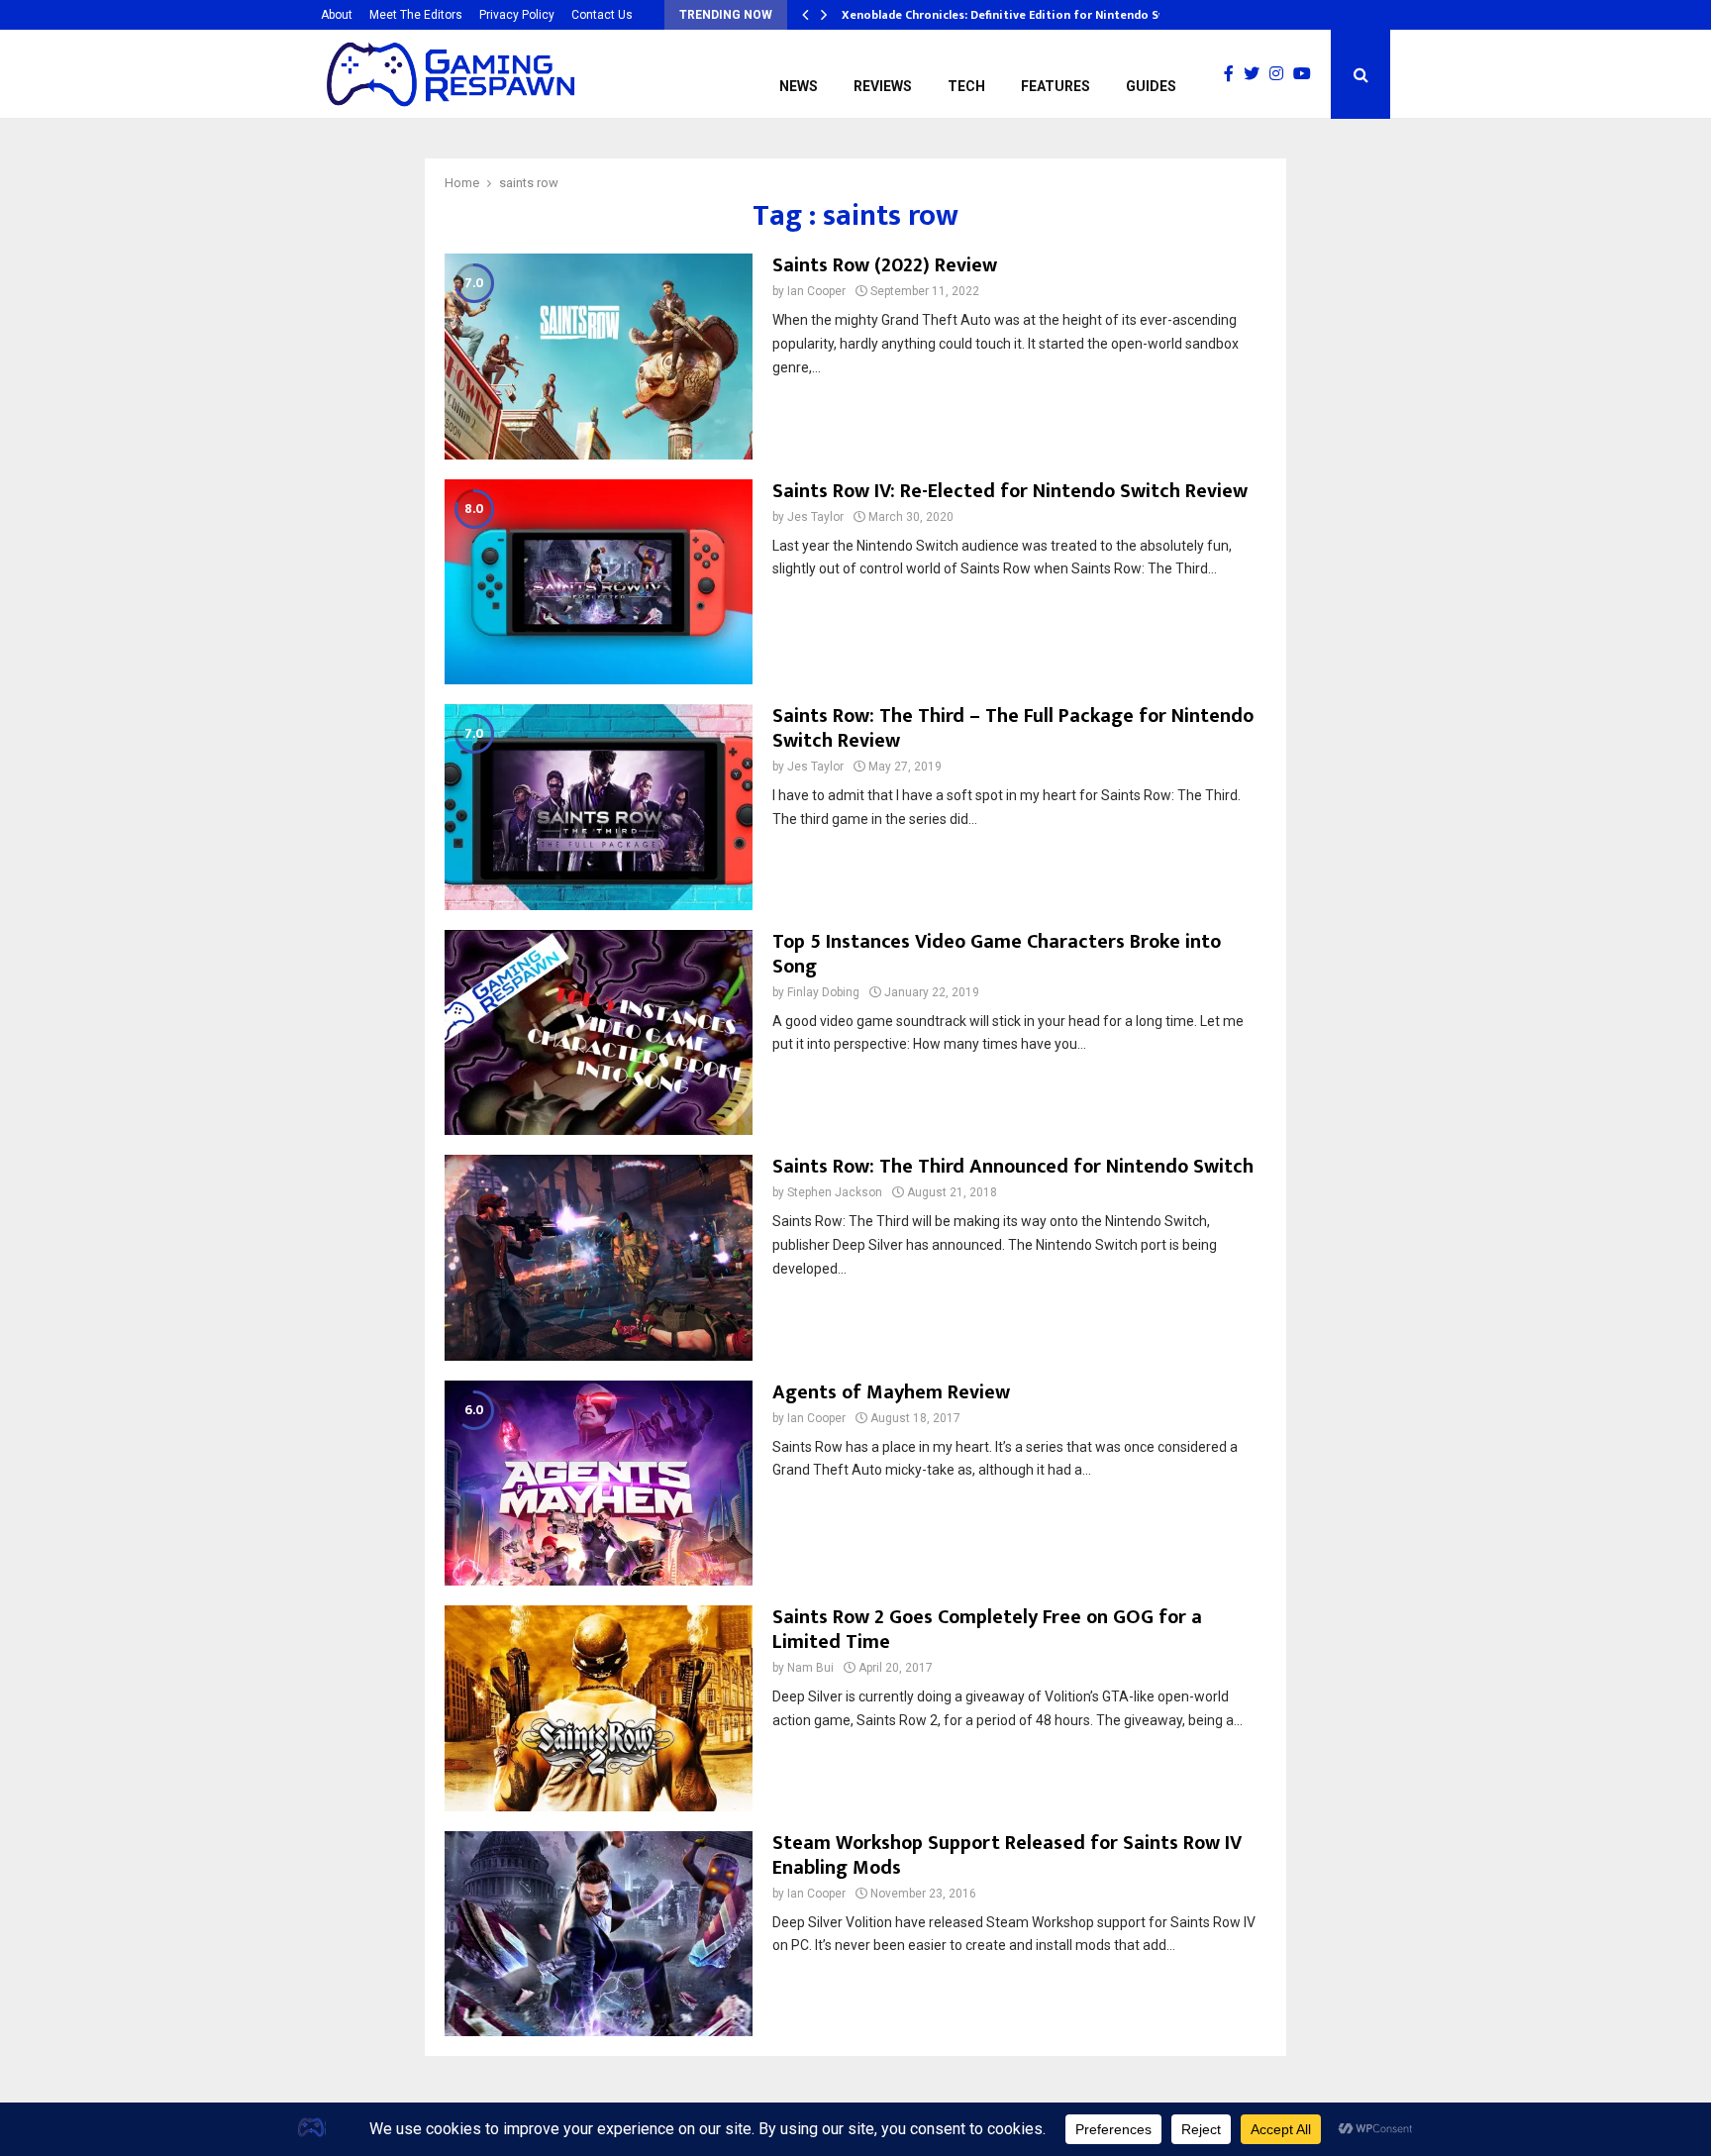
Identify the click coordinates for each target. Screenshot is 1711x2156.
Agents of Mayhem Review (891, 1392)
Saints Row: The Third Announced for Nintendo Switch (1013, 1167)
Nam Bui (810, 1668)
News (799, 86)
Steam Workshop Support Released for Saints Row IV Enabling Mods (1007, 1855)
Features (1056, 86)
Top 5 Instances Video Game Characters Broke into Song (997, 954)
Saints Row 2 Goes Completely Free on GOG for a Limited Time (987, 1630)
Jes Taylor (815, 517)
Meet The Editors (416, 15)
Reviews (883, 86)
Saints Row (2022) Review (885, 265)
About (337, 15)
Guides (1151, 86)
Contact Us (602, 15)
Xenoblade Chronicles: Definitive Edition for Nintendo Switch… (1021, 15)
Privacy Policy (517, 15)
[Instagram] (1281, 74)
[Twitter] (1257, 74)
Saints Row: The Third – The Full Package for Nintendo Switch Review (1013, 728)
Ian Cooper (816, 291)
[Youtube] (1307, 74)
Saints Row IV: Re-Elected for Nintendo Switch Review (1010, 491)
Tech (966, 86)
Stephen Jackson (835, 1192)
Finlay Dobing (823, 992)
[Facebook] (1234, 74)
